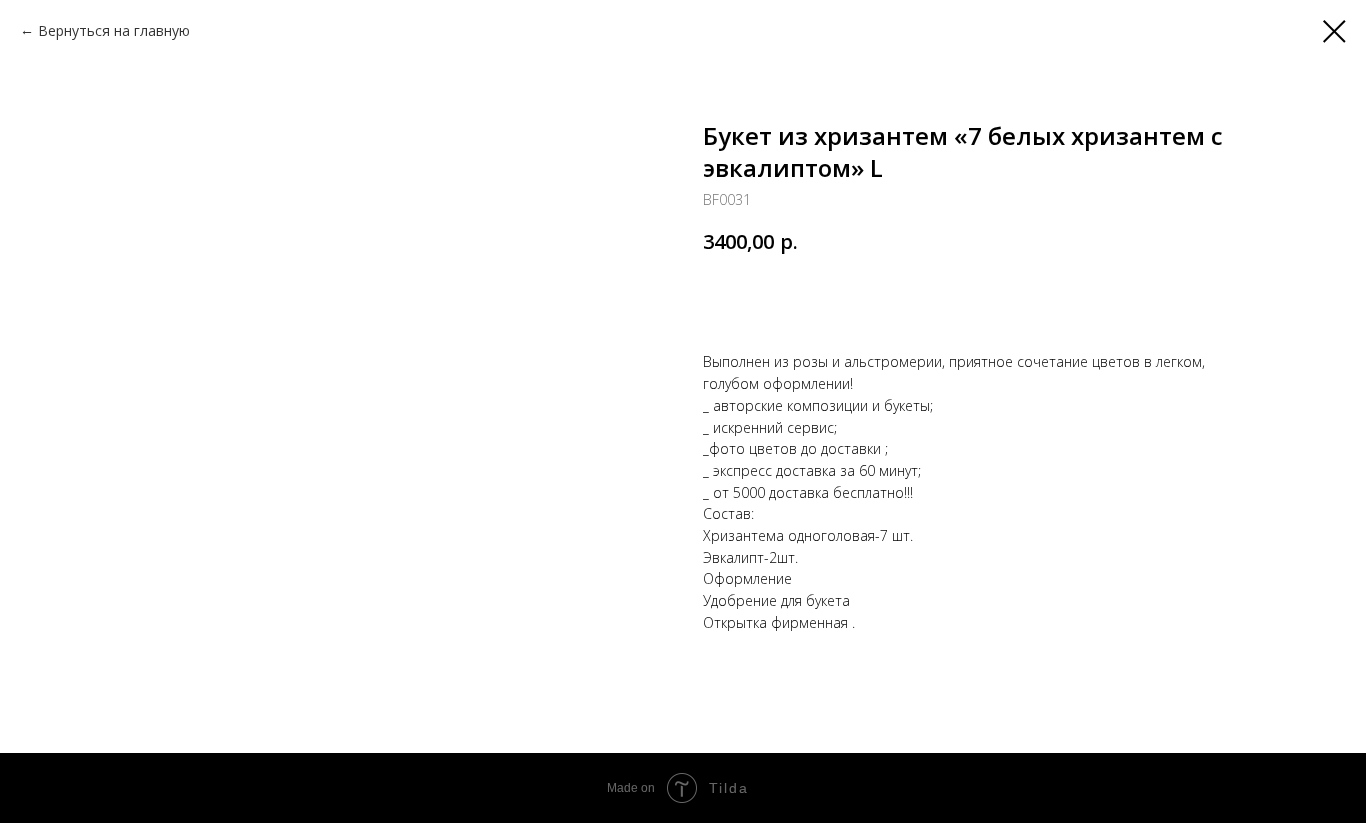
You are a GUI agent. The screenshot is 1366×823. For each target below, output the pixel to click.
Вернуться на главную (114, 30)
